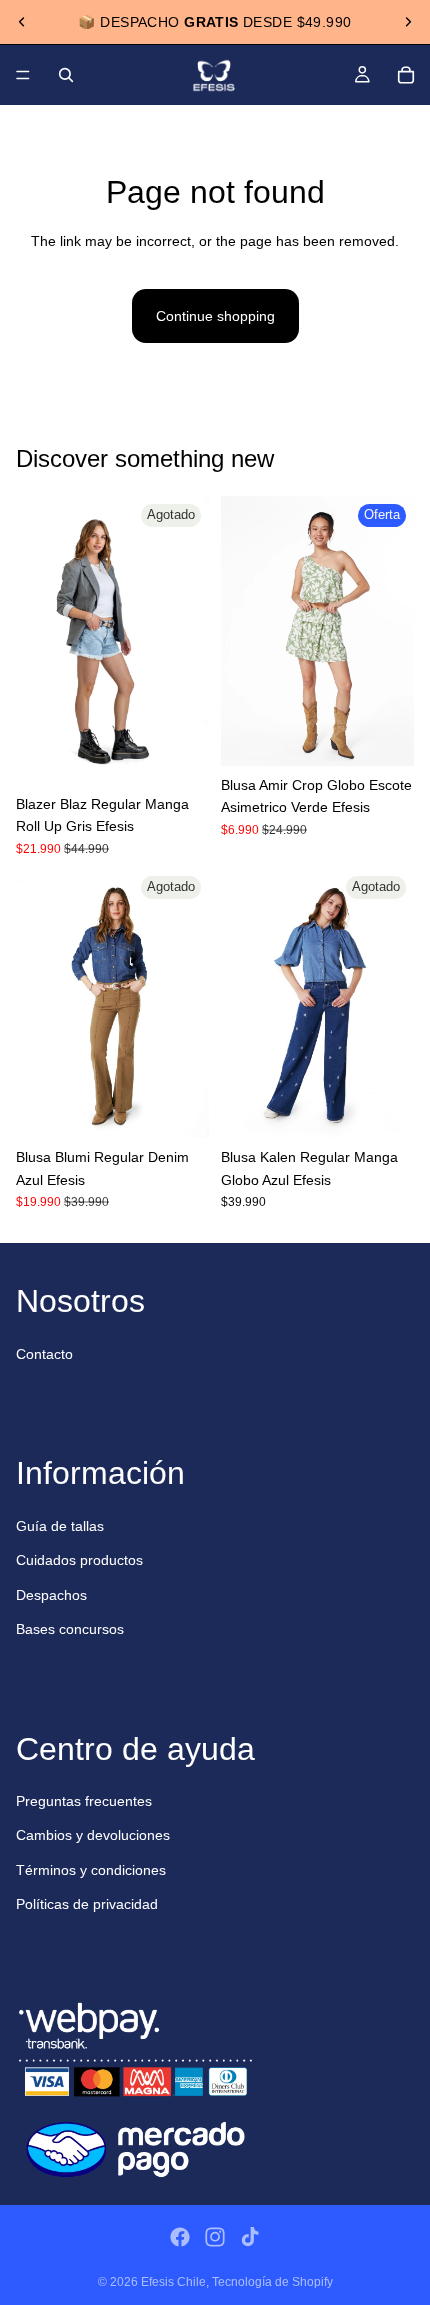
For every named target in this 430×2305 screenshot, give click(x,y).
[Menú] (23, 75)
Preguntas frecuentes (84, 1801)
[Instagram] (215, 2237)
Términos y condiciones (91, 1870)
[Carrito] (406, 75)
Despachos (51, 1595)
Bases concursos (70, 1629)
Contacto (44, 1354)
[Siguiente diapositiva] (408, 22)
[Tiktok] (250, 2237)
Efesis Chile (173, 2282)
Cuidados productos (79, 1560)
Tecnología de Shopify (272, 2282)
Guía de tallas (60, 1526)
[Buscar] (66, 75)
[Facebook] (180, 2237)
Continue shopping (215, 316)
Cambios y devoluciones (93, 1835)
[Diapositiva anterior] (22, 22)
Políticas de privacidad (87, 1904)
